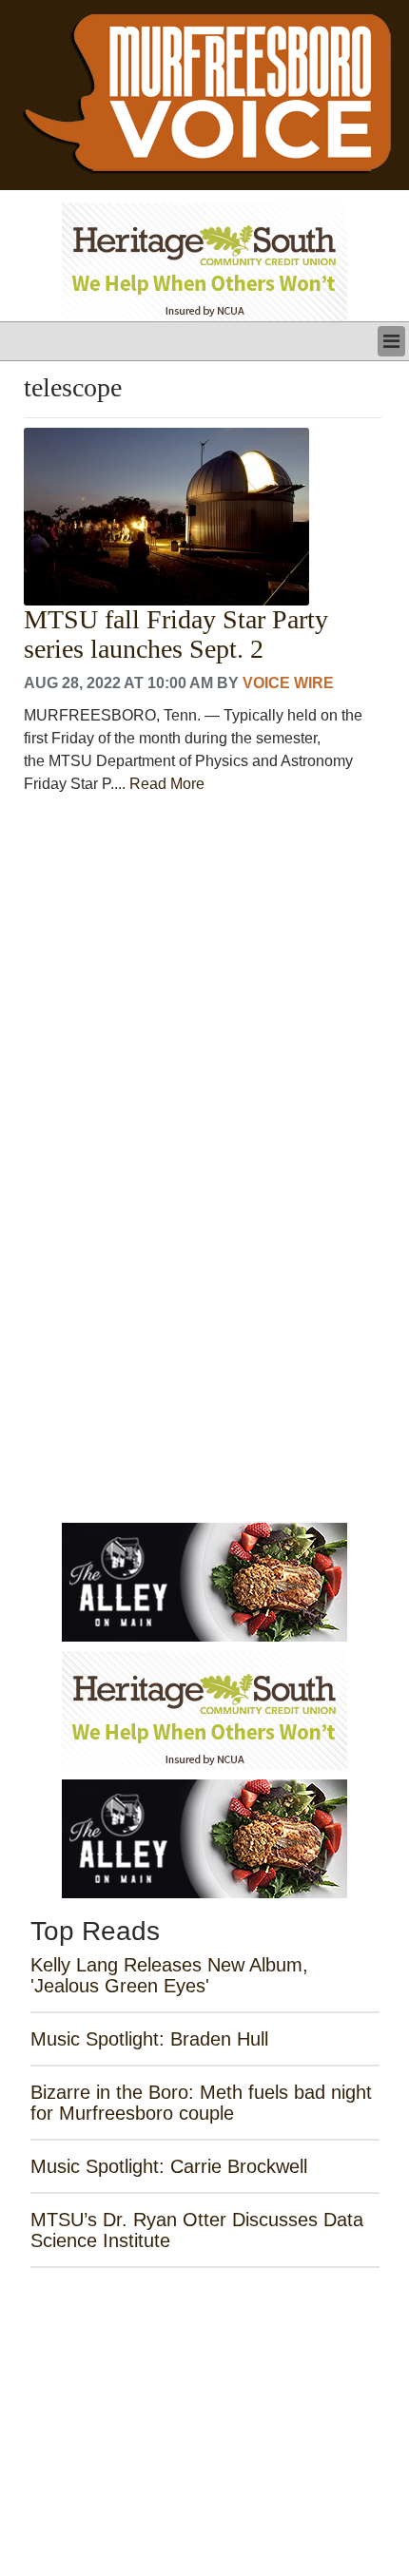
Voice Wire (288, 683)
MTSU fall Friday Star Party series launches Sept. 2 (176, 634)
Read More (167, 784)
